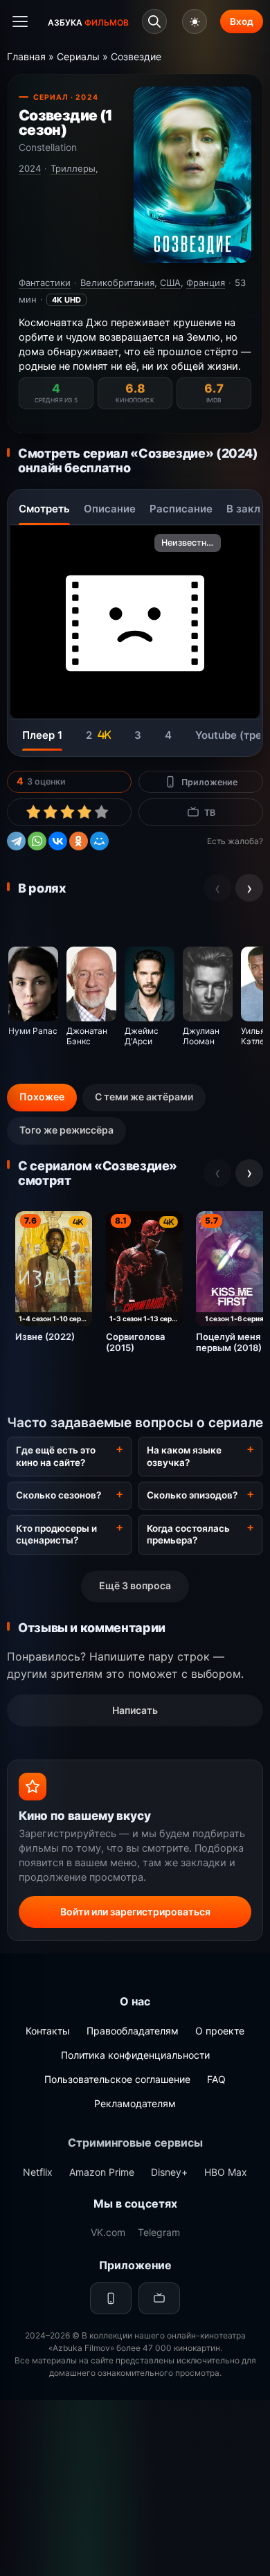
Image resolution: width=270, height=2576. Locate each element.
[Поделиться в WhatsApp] (37, 839)
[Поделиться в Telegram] (16, 839)
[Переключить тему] (195, 21)
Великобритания (117, 283)
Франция (206, 283)
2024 (30, 168)
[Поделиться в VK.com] (58, 839)
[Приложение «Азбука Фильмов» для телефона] (111, 2298)
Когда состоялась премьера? (188, 1535)
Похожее (42, 1097)
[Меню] (20, 21)
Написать (135, 1710)
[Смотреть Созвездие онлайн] (192, 176)
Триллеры (73, 168)
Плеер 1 (42, 735)
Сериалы (78, 56)
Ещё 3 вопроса (135, 1585)
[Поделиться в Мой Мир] (99, 839)
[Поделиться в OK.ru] (79, 839)
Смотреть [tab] (44, 509)
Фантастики (45, 283)
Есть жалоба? (235, 841)
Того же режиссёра (66, 1130)
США (170, 283)
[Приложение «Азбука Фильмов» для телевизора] (159, 2298)
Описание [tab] (110, 509)
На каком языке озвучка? (184, 1456)
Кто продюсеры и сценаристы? (56, 1535)
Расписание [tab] (181, 509)
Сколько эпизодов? (192, 1495)
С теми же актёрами (144, 1097)
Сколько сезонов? (58, 1495)
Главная (26, 56)
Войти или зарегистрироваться (135, 1912)
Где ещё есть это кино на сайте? (56, 1456)
